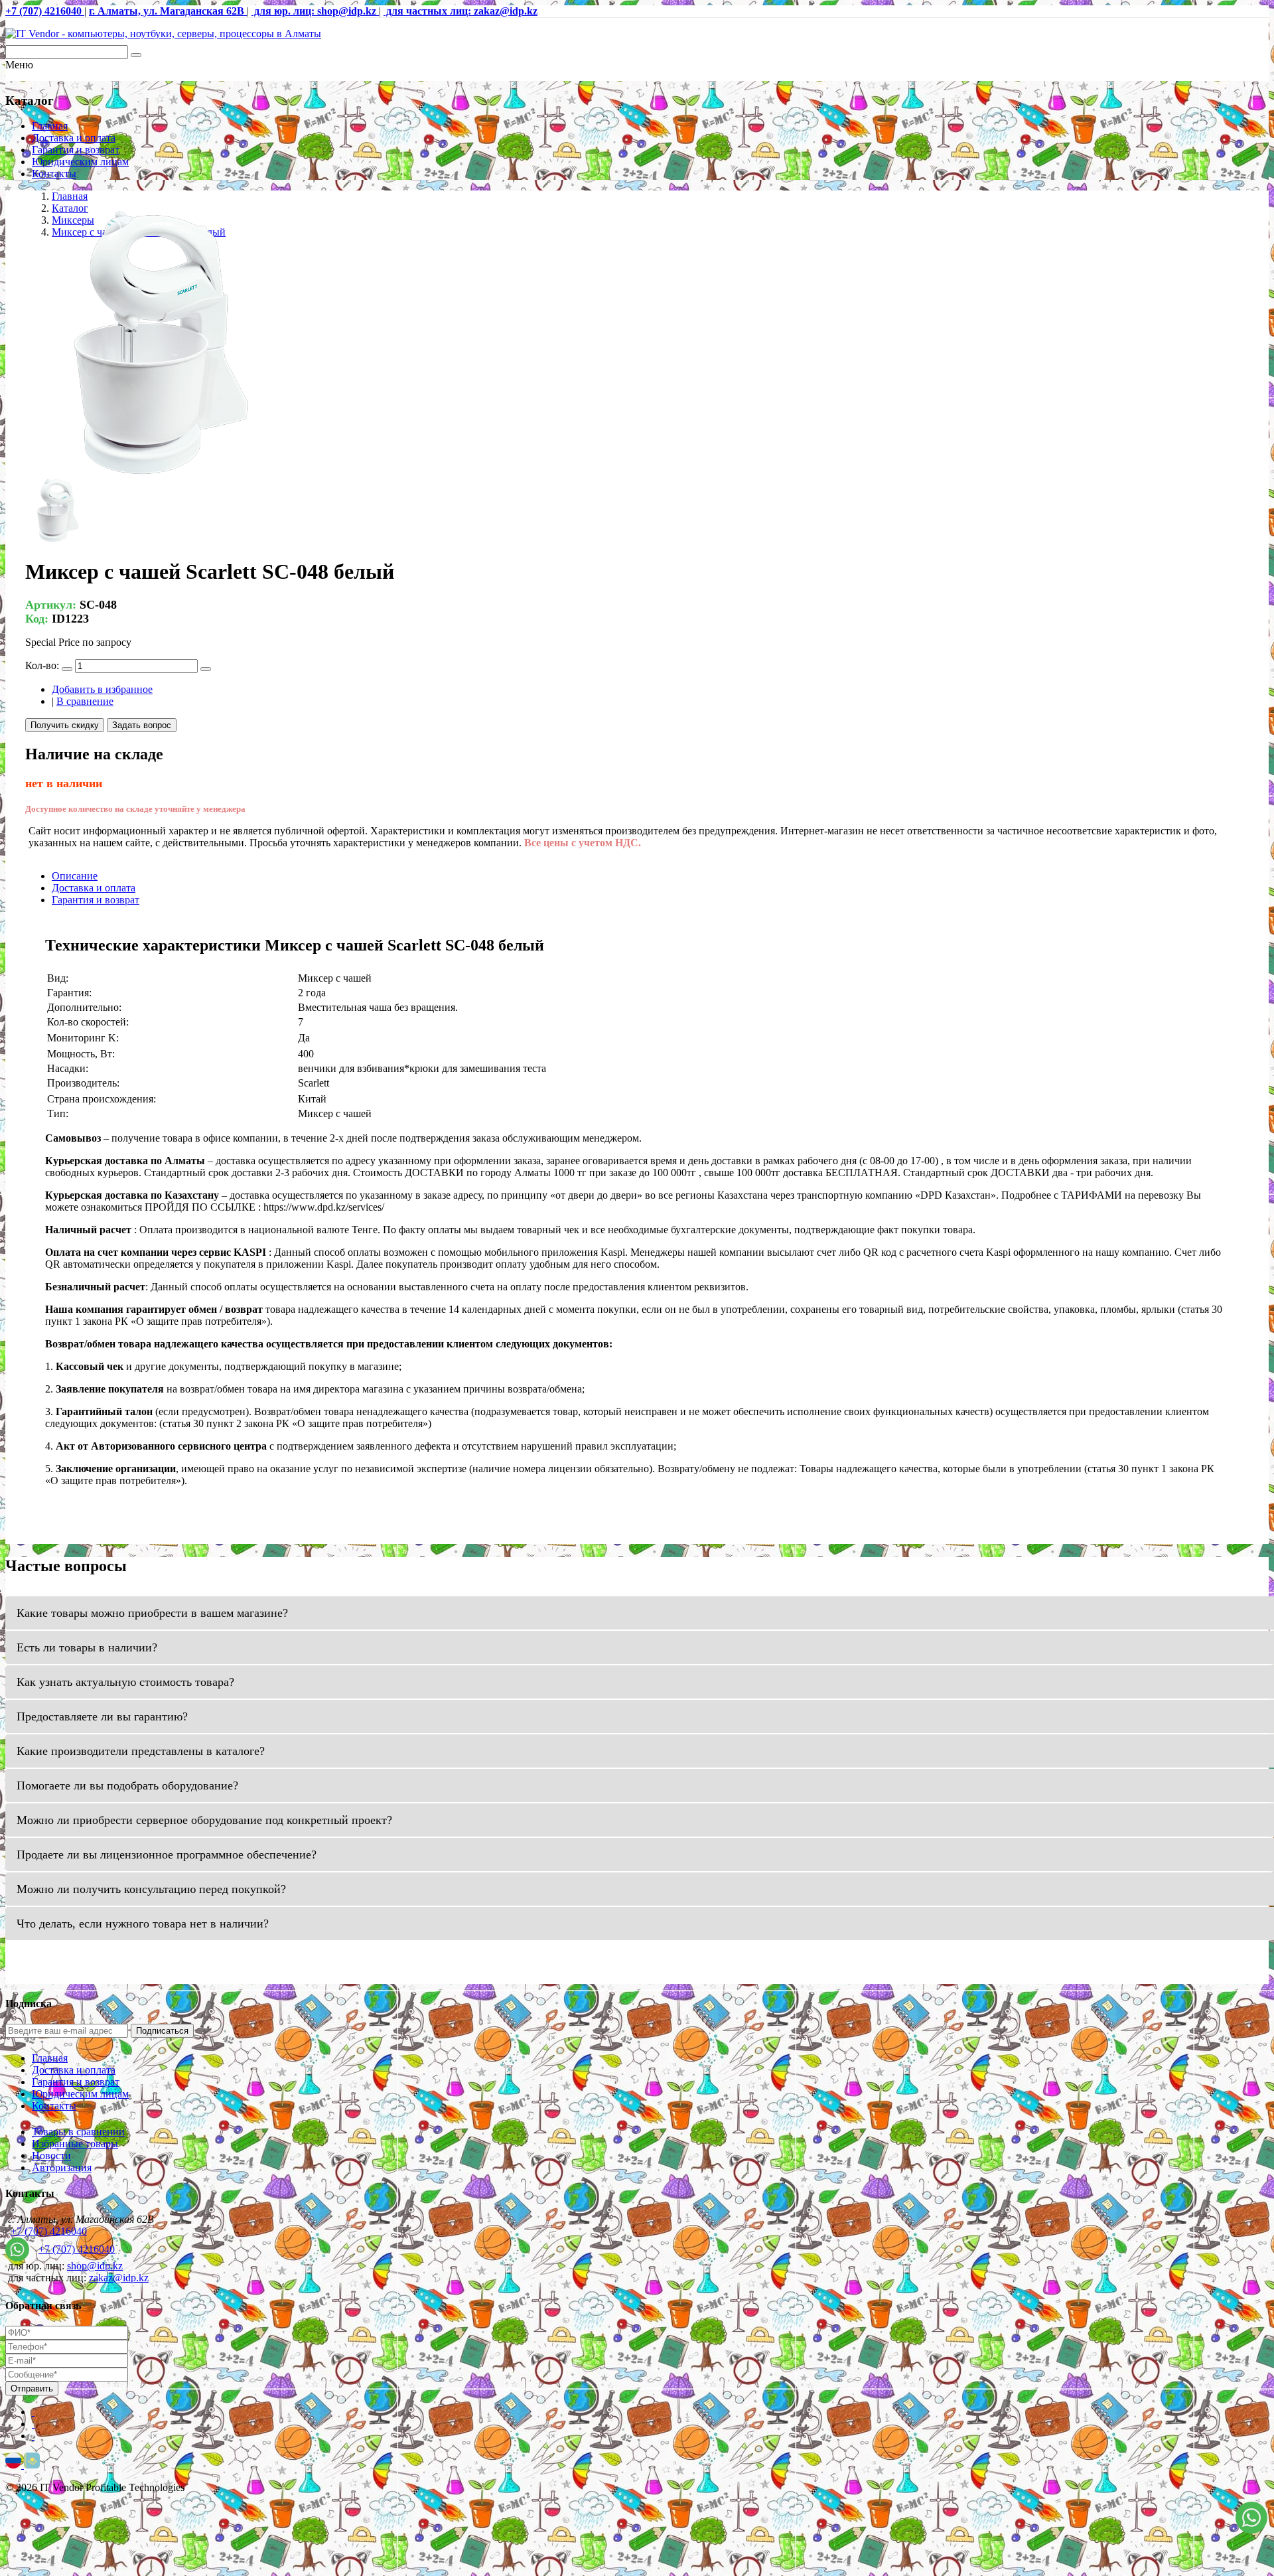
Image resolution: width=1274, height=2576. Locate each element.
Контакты (54, 174)
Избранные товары (75, 2144)
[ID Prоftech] (163, 34)
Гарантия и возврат (76, 150)
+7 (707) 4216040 (49, 2231)
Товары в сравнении (78, 2132)
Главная (50, 126)
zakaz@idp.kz (119, 2278)
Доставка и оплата (74, 138)
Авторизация (62, 2167)
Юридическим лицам (80, 162)
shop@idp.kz (95, 2266)
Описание (75, 876)
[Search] (136, 55)
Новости (51, 2156)
